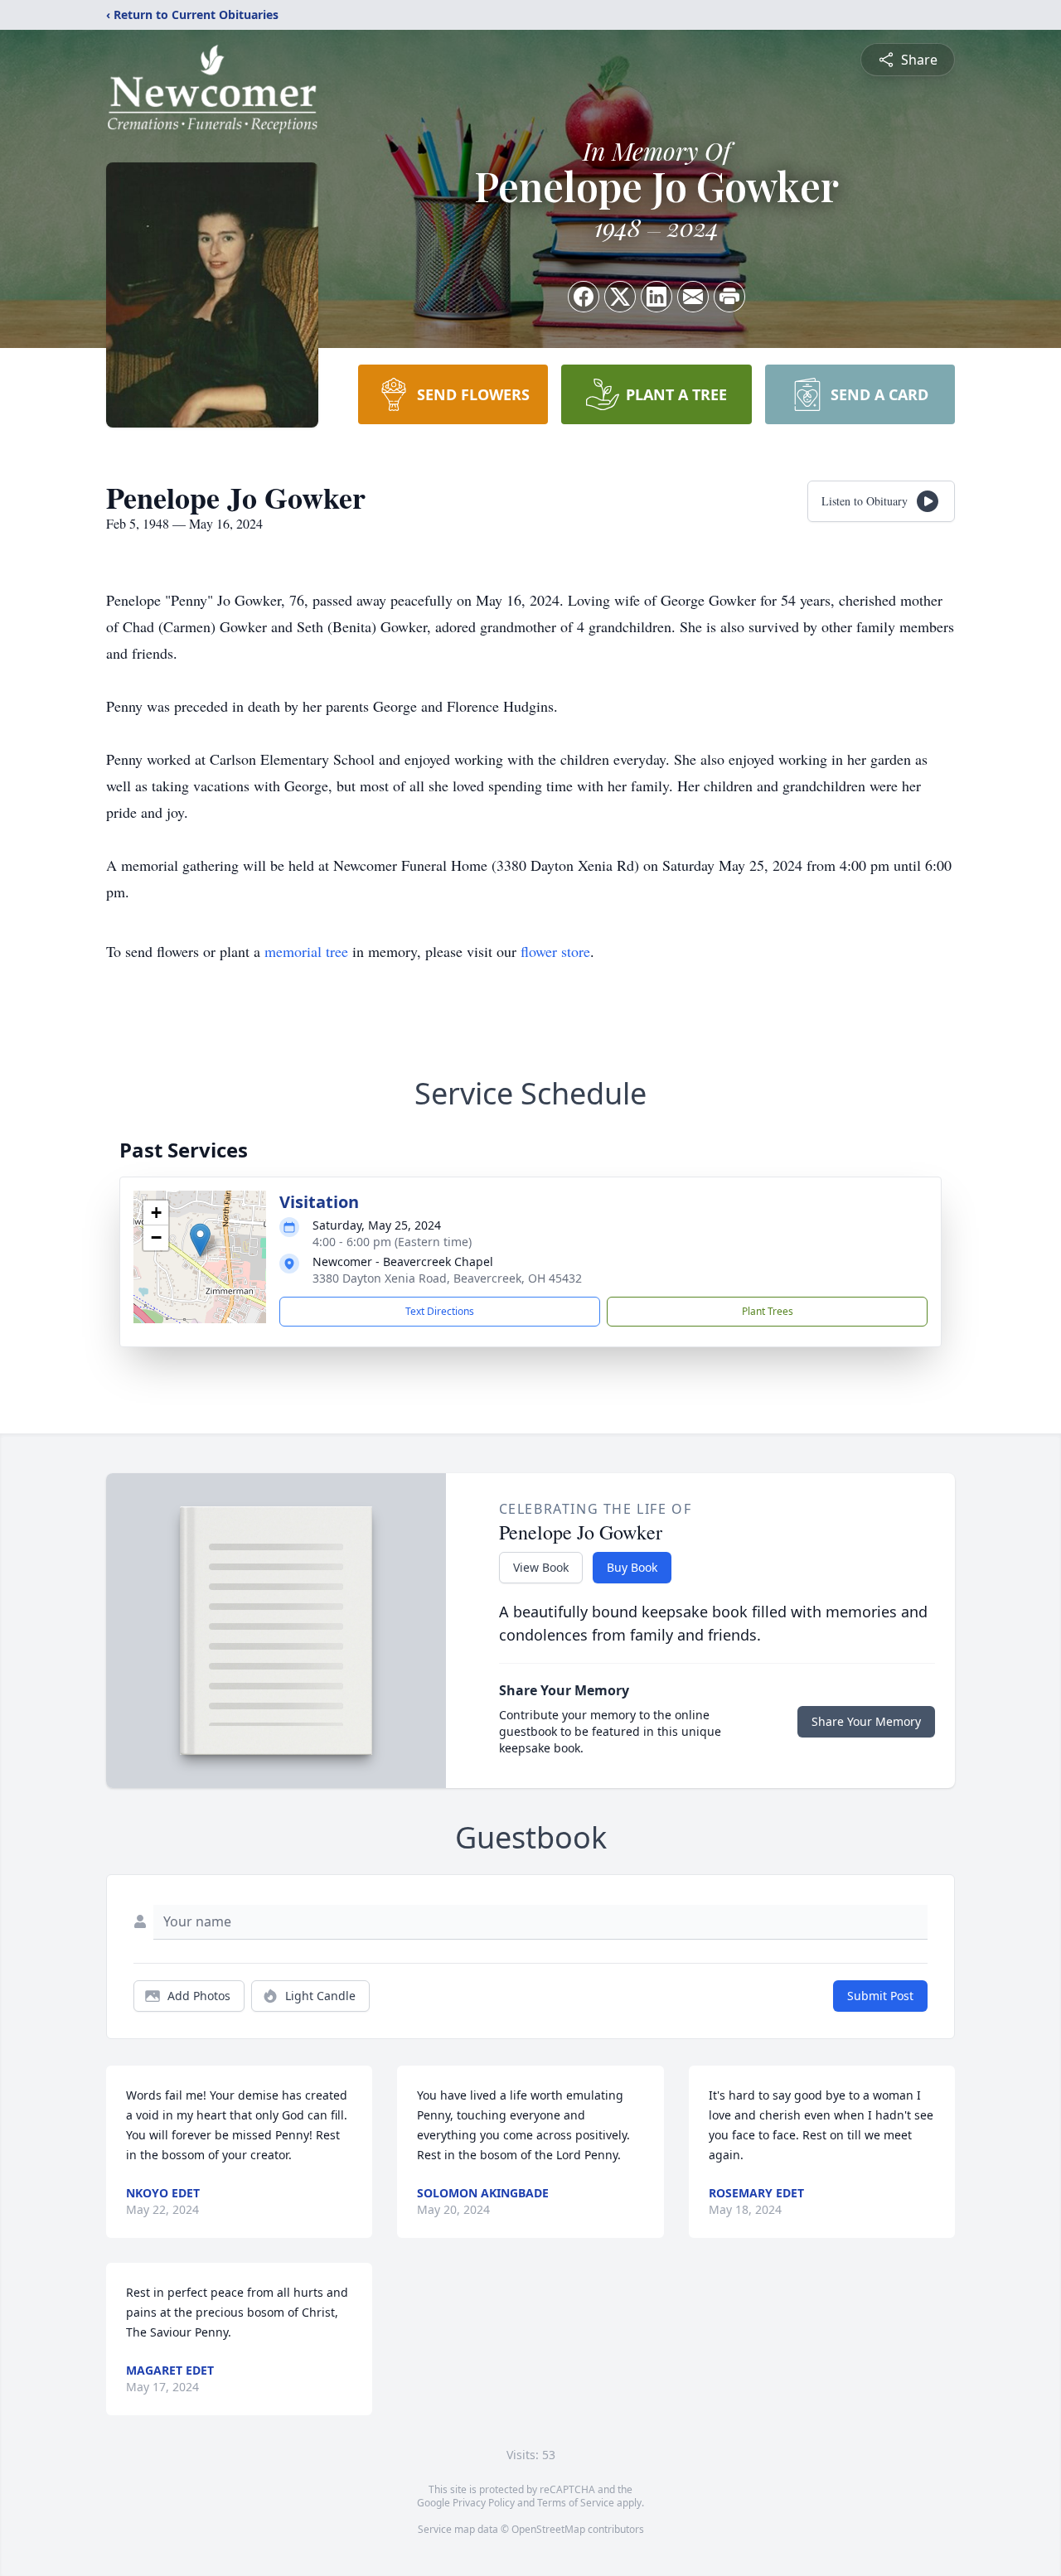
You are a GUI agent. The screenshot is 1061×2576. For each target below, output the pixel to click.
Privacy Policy (484, 2503)
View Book (541, 1567)
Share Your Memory (866, 1721)
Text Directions (440, 1311)
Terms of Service (576, 2503)
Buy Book (632, 1567)
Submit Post (880, 1996)
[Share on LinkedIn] (656, 297)
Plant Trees (768, 1311)
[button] (200, 1240)
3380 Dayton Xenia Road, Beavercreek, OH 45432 (447, 1278)
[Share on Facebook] (584, 297)
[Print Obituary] (729, 297)
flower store (555, 951)
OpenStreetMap (548, 2529)
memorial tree (306, 951)
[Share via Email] (693, 297)
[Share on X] (620, 297)
